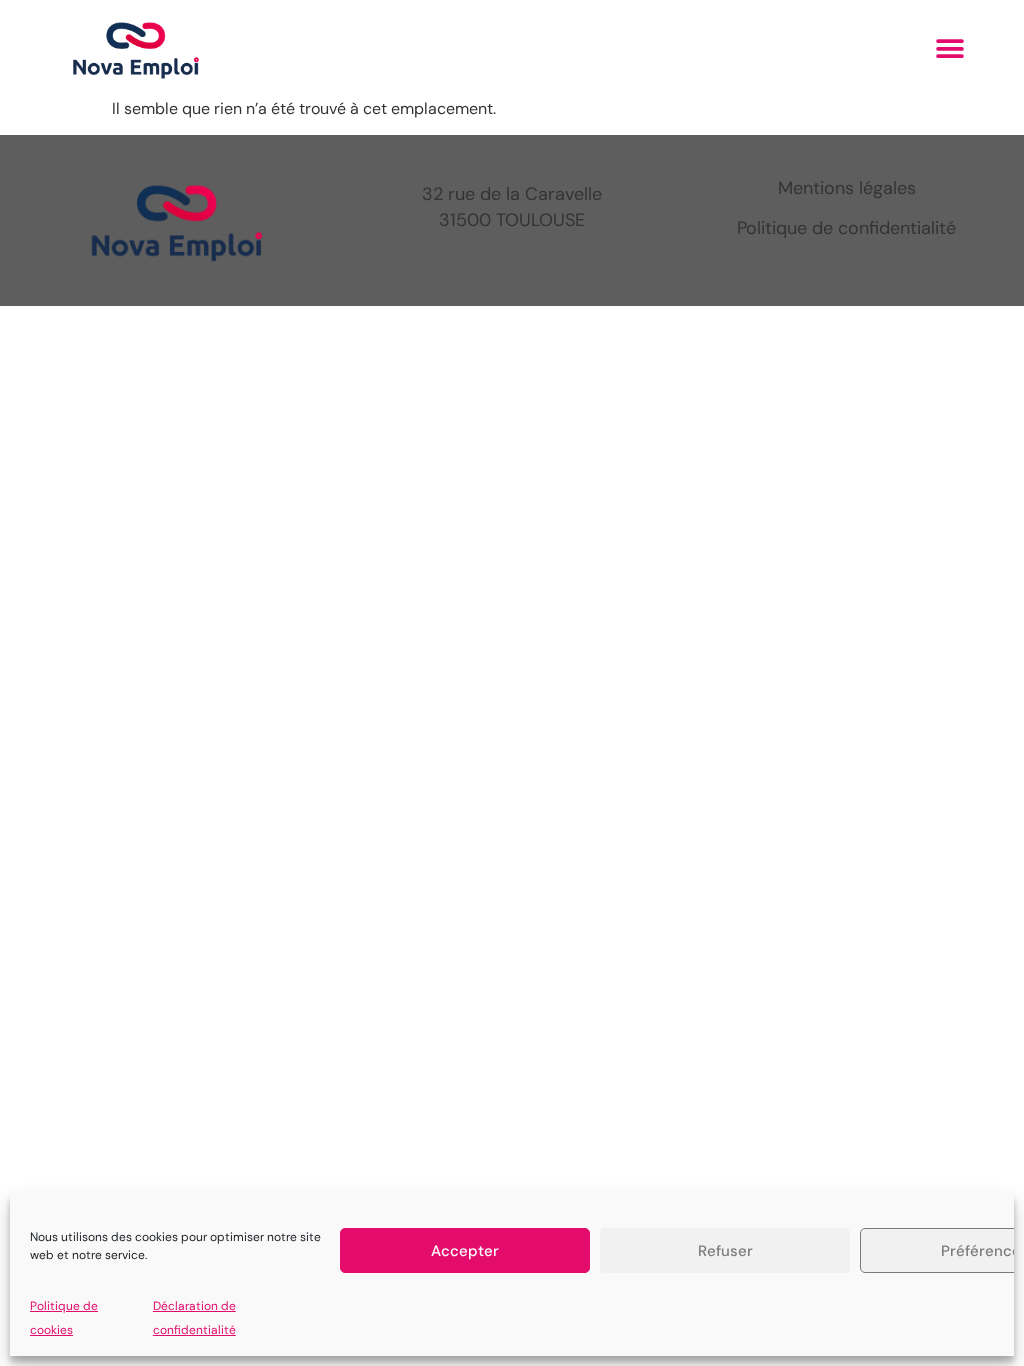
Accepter (465, 1251)
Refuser (725, 1251)
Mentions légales (847, 188)
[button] (950, 48)
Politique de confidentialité (846, 228)
